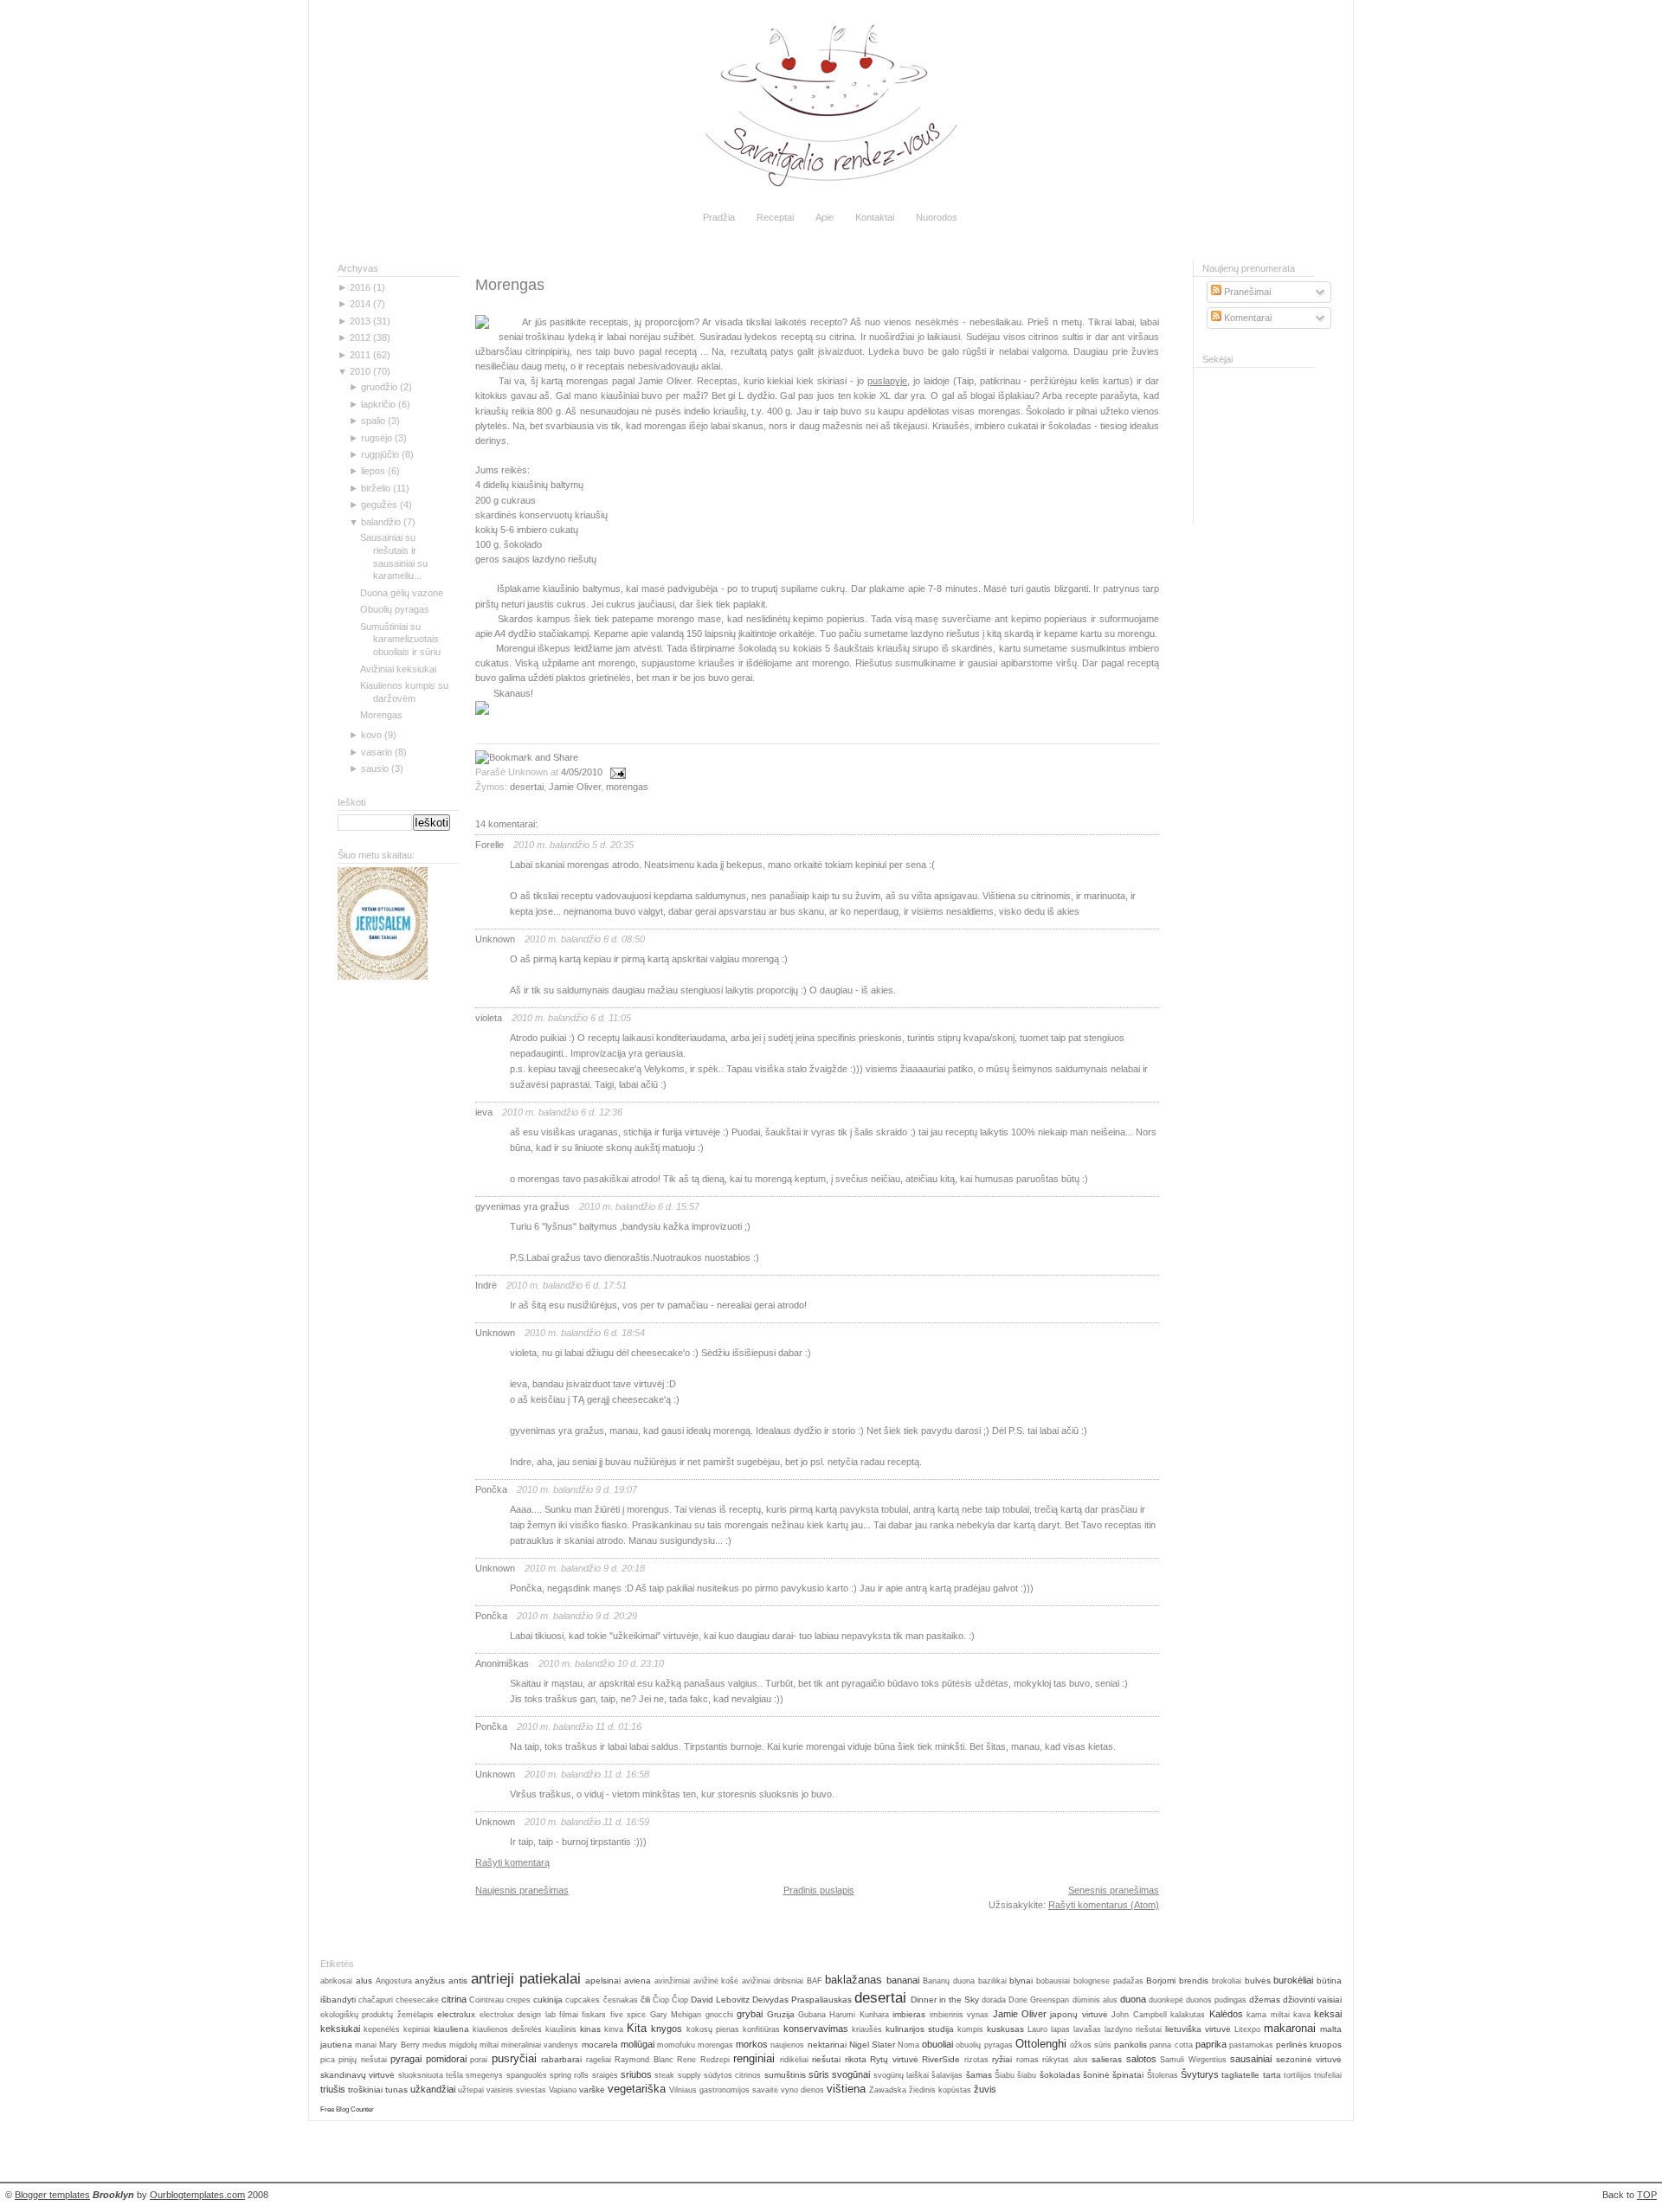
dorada (994, 2000)
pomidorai (446, 2059)
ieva (484, 1112)
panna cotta (1171, 2045)
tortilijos (1298, 2075)
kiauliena (451, 2029)
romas (1027, 2060)
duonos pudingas (1216, 2000)
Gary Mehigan (676, 2015)
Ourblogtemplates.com (197, 2195)
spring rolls (569, 2075)
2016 (360, 287)
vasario (377, 752)
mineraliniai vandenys (540, 2045)
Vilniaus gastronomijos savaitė (724, 2090)
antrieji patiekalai (526, 1978)
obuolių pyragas (984, 2045)
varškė (592, 2090)
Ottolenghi (1041, 2044)
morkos (752, 2044)
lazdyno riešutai (1133, 2029)
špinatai (1128, 2075)
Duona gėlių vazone (402, 593)
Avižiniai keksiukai (398, 669)
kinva (614, 2029)
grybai (750, 2014)
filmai (569, 2015)
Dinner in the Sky (945, 2000)
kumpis (970, 2029)
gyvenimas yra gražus (522, 1206)
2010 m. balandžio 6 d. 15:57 (639, 1206)
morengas (627, 787)
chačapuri (376, 2000)
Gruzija (781, 2014)
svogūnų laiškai (901, 2075)
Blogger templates (52, 2195)
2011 (360, 355)
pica (328, 2060)
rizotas (976, 2060)
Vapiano (563, 2090)
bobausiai (1053, 1981)
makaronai (1290, 2028)
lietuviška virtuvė (1198, 2029)
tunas (396, 2090)
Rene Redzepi (703, 2060)
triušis (333, 2089)
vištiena (846, 2089)
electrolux (456, 2014)
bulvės (1258, 1981)
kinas (590, 2029)
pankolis (1131, 2045)
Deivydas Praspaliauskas (802, 2000)
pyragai (406, 2059)
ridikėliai (794, 2060)
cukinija (548, 2000)
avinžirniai (672, 1981)
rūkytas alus (1065, 2060)
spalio (373, 421)
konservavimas (816, 2029)
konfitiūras (761, 2029)
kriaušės (867, 2029)
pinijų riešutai (362, 2060)
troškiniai (365, 2090)
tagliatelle (1240, 2075)
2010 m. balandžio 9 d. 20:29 (577, 1616)
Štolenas (1163, 2075)
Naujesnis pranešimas (522, 1890)
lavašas (1087, 2029)
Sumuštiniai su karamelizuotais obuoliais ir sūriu (400, 640)
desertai (527, 787)
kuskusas (1005, 2029)
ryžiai (1002, 2059)
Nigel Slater (872, 2045)
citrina (454, 1999)
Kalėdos (1226, 2014)
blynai (1021, 1981)
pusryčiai (514, 2058)
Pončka (491, 1489)
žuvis (985, 2089)
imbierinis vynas (959, 2015)
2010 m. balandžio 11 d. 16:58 (587, 1774)
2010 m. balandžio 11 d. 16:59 (587, 1822)
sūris (819, 2074)
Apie (825, 217)
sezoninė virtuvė (1309, 2059)
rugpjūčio (380, 454)
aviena (638, 1981)
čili (645, 2000)
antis (458, 1981)
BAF (815, 1981)
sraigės (605, 2075)
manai (366, 2045)
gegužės (379, 505)
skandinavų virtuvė (358, 2075)
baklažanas (854, 1980)
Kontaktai (875, 217)
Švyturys (1200, 2074)
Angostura (394, 1981)
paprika (1211, 2044)
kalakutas (1188, 2015)
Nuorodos (937, 217)
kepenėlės (382, 2029)
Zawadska (888, 2090)
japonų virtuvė (1079, 2014)
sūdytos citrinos (732, 2075)
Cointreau (486, 2000)
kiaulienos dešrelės (507, 2029)
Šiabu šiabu (1015, 2075)
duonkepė (1166, 2000)
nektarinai (827, 2045)
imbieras (909, 2014)
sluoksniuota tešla (431, 2075)
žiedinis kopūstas (940, 2090)
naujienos (787, 2045)
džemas (1265, 2000)
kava (1302, 2015)
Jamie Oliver (575, 787)
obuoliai (937, 2044)
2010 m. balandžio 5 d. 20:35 (573, 845)
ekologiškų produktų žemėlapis (377, 2015)
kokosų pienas (713, 2029)
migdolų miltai (474, 2045)
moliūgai (638, 2044)
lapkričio (378, 404)
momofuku (676, 2045)
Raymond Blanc (644, 2060)
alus (364, 1981)
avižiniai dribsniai (773, 1981)
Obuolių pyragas (395, 609)
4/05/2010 (582, 772)
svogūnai (851, 2074)
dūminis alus (1095, 2000)
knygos (667, 2029)
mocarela (600, 2045)
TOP (1647, 2195)
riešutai (826, 2059)
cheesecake (417, 2000)
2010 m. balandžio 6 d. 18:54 (585, 1333)
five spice (628, 2015)
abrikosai (336, 1981)
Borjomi (1161, 1981)
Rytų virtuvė (894, 2059)
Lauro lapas (1049, 2029)
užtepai (471, 2090)
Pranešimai (1246, 292)
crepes (519, 2000)
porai (479, 2060)
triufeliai (1328, 2075)
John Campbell (1139, 2015)
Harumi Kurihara (859, 2015)
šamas (979, 2075)
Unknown (495, 939)
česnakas (621, 2000)
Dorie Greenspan (1039, 2000)
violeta (489, 1018)
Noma (908, 2045)
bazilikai (992, 1981)
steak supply (677, 2075)
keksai (1328, 2014)
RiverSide (941, 2059)
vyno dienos (802, 2090)
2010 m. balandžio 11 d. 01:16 (579, 1727)
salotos (1141, 2059)
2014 (360, 304)
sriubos (636, 2074)
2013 (360, 321)
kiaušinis (561, 2029)
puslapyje (887, 381)
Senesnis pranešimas (1114, 1890)
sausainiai (1251, 2059)
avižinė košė (716, 1981)
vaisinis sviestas (516, 2090)
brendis (1194, 1981)
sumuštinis (785, 2075)
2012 (360, 338)
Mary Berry (399, 2045)
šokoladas (1060, 2075)
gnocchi (719, 2015)
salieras (1107, 2059)
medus (435, 2045)
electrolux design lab (518, 2015)
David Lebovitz (720, 2000)
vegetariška (637, 2089)
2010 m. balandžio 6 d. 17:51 (567, 1285)
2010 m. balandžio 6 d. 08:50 (585, 939)
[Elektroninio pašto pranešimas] (615, 772)
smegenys (484, 2075)
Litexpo (1247, 2029)
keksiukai (340, 2029)
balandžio (381, 522)
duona (1133, 1999)
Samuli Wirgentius (1193, 2060)
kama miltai (1268, 2015)
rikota (856, 2059)
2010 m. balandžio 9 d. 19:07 (577, 1489)
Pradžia (719, 217)
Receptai (775, 217)
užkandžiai (433, 2089)
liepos (373, 471)
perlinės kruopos (1309, 2045)
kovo (371, 735)
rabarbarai (561, 2059)
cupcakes (583, 2000)
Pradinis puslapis (819, 1890)
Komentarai (1246, 318)
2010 (360, 371)
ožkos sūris (1091, 2045)
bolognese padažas (1108, 1981)
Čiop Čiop (670, 2000)
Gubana (812, 2015)
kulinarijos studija (920, 2029)
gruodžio (379, 387)
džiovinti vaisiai (1312, 2000)
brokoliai (1227, 1981)
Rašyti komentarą (512, 1862)
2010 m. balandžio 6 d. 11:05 (571, 1018)
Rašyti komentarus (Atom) (1104, 1905)
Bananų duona (949, 1981)
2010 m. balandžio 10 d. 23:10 (601, 1663)
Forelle (490, 845)
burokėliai (1293, 1980)
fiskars (594, 2015)
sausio (375, 768)
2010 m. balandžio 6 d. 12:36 (562, 1112)
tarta (1272, 2075)
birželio (376, 488)
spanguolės (527, 2075)
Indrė (486, 1285)
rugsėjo (377, 438)
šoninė (1096, 2075)
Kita (637, 2028)
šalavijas (947, 2075)
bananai (903, 1980)
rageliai (599, 2060)
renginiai (754, 2058)
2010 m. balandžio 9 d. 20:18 (585, 1568)
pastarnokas (1251, 2045)
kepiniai (417, 2029)
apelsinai (603, 1981)
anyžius (430, 1981)
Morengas (381, 715)
